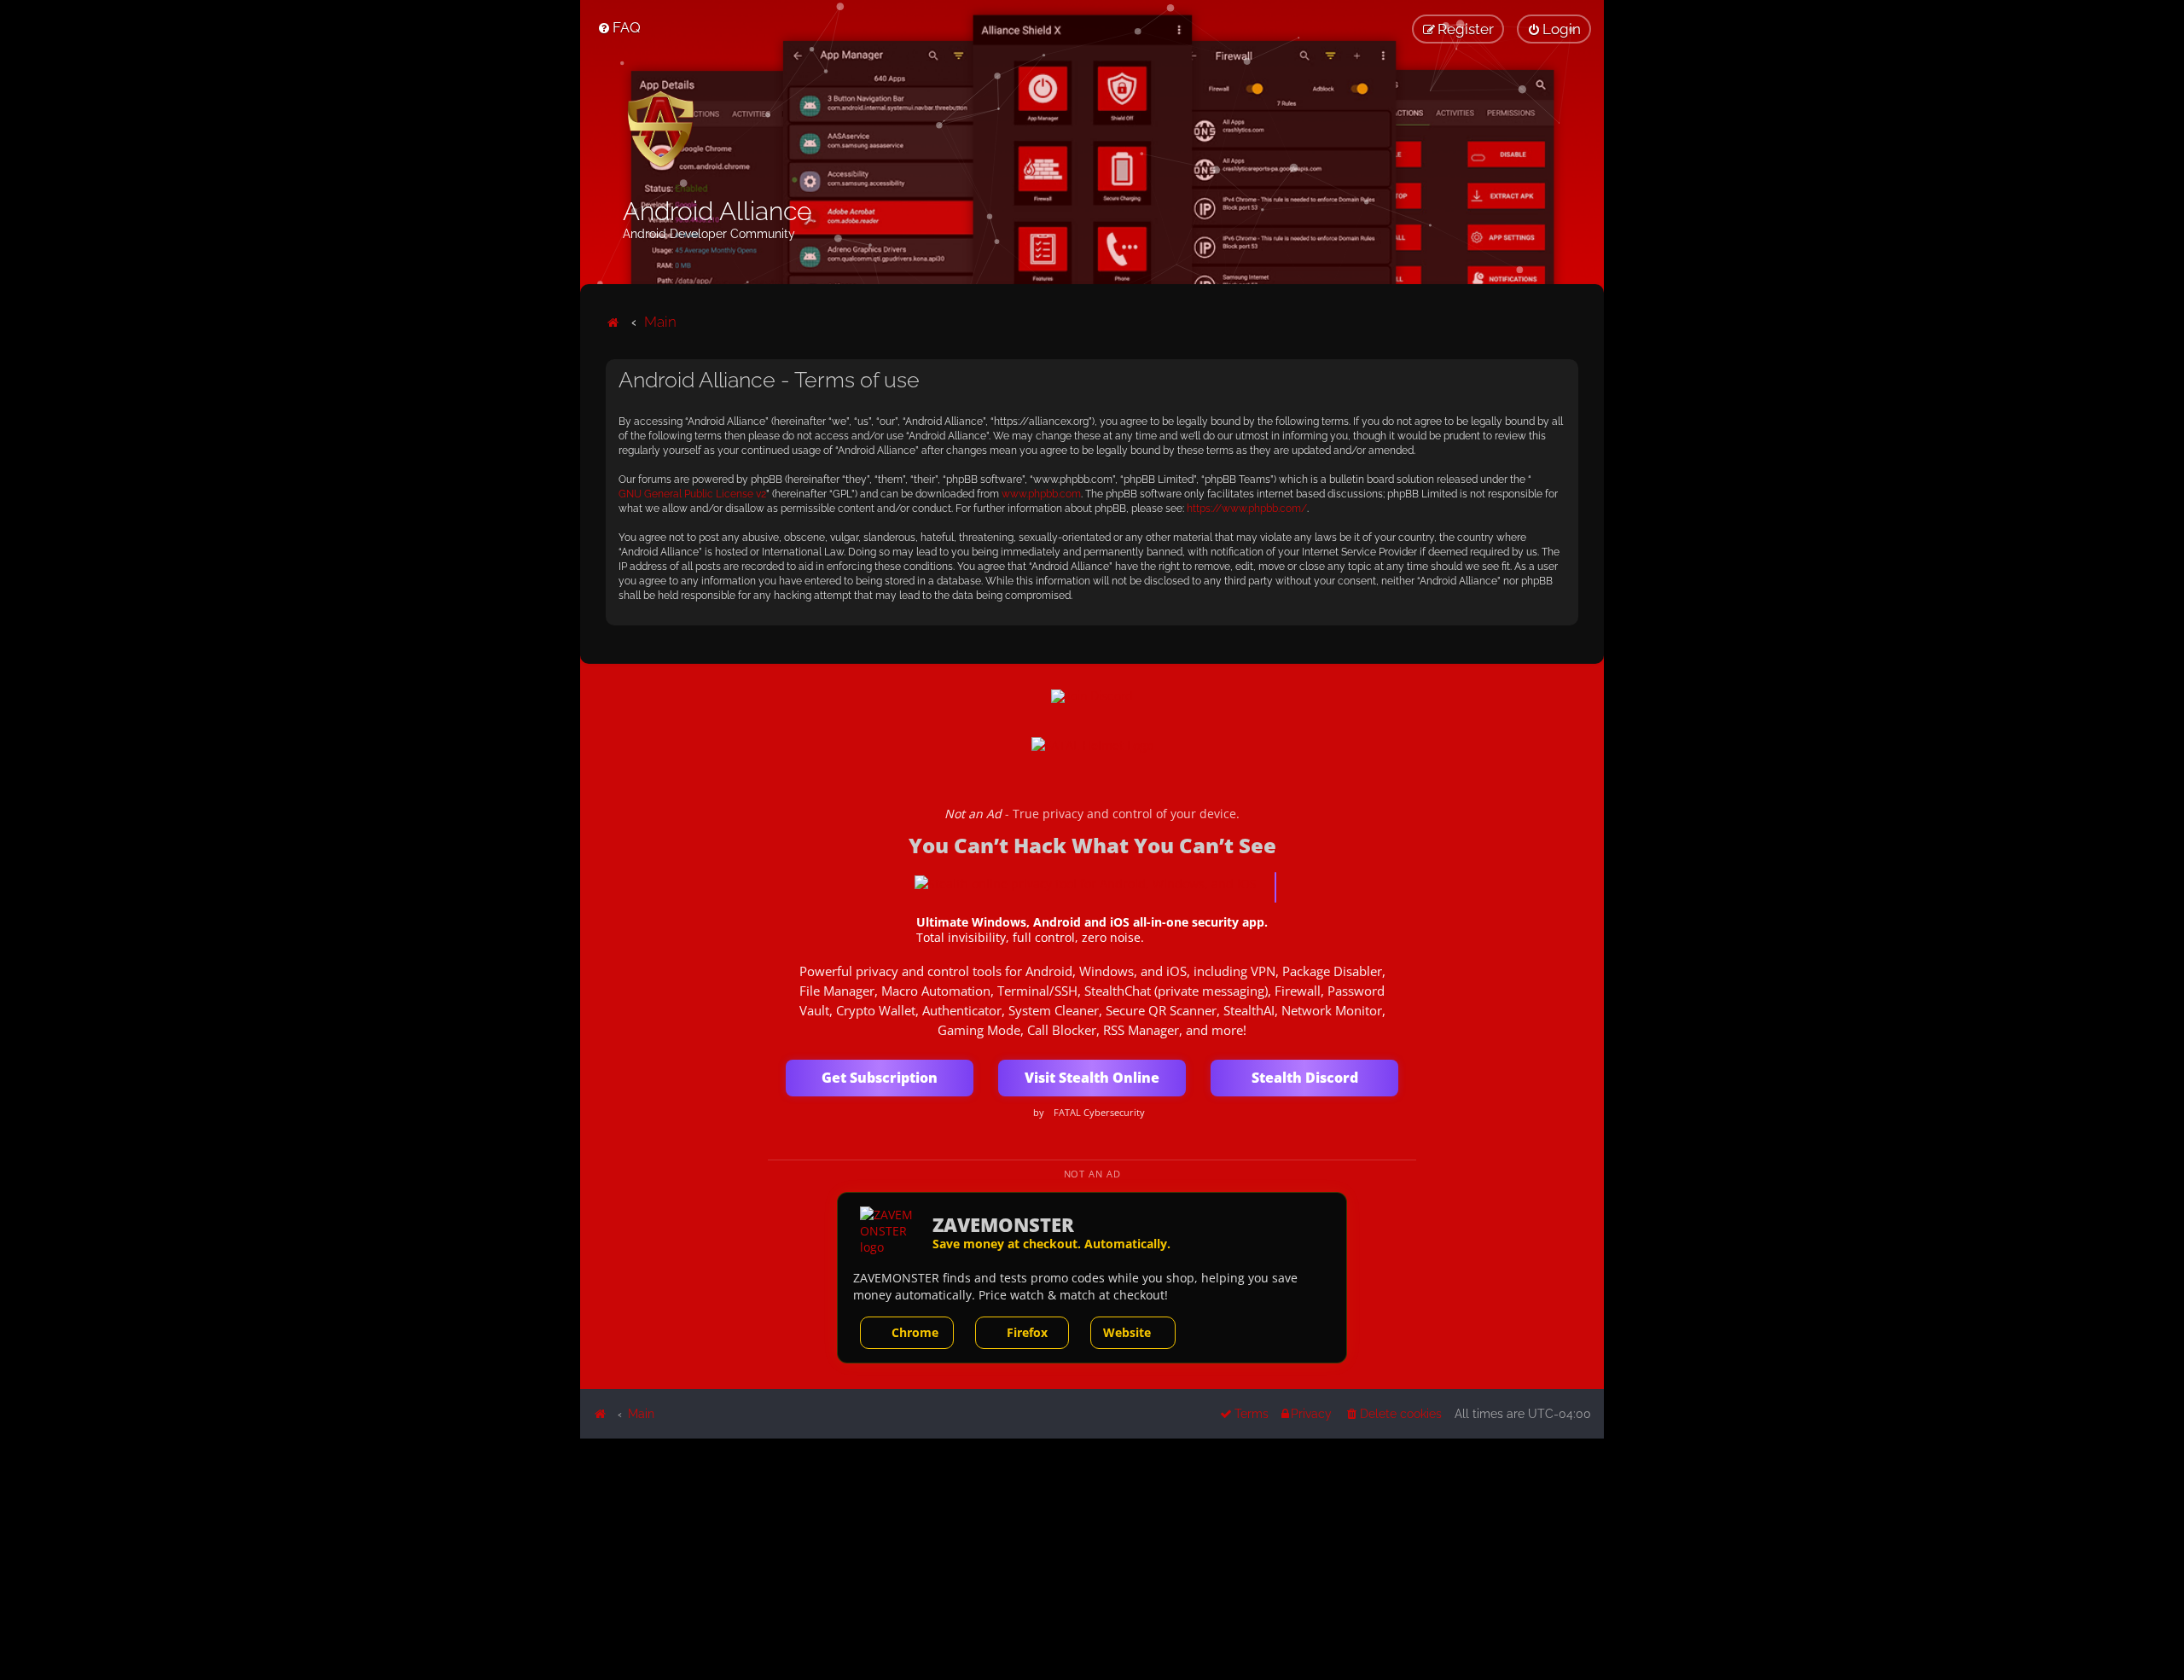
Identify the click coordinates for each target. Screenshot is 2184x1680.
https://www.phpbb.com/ (1247, 509)
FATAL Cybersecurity (1099, 1113)
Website (1127, 1332)
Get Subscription (880, 1078)
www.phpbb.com (1041, 494)
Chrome (915, 1332)
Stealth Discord (1305, 1078)
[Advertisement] (1092, 1558)
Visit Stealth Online (1092, 1078)
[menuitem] (619, 27)
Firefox (1027, 1332)
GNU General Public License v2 (692, 494)
